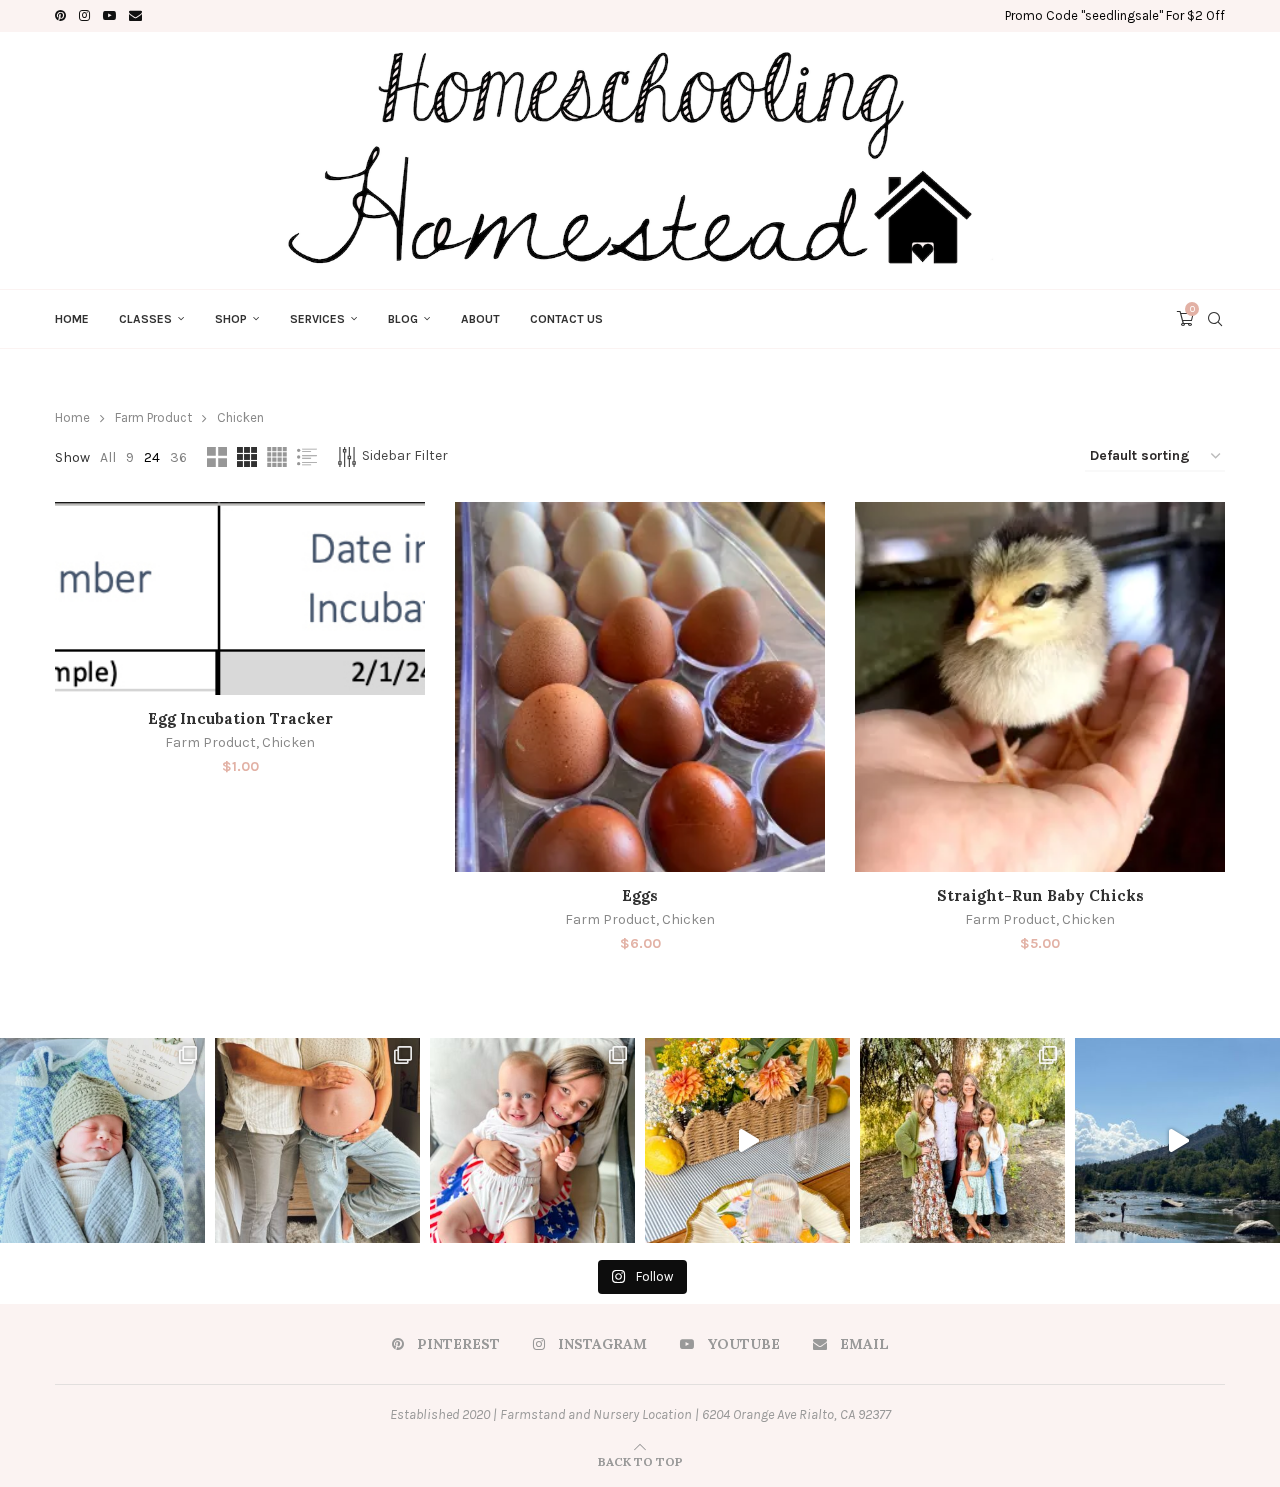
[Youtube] (109, 16)
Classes (145, 319)
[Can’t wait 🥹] (317, 1140)
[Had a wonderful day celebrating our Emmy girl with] (532, 1140)
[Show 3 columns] (247, 457)
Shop (231, 319)
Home (72, 319)
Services (317, 319)
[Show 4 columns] (277, 457)
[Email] (135, 16)
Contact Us (566, 319)
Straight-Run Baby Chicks (1040, 895)
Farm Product (153, 417)
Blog (403, 319)
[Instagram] (84, 16)
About (480, 319)
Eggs (640, 895)
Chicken (288, 742)
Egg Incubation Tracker (240, 718)
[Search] (1215, 319)
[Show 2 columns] (217, 457)
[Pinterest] (60, 16)
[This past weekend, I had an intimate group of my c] (747, 1140)
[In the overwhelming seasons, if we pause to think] (962, 1140)
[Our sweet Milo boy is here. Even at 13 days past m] (102, 1140)
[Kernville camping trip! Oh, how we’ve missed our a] (1177, 1140)
